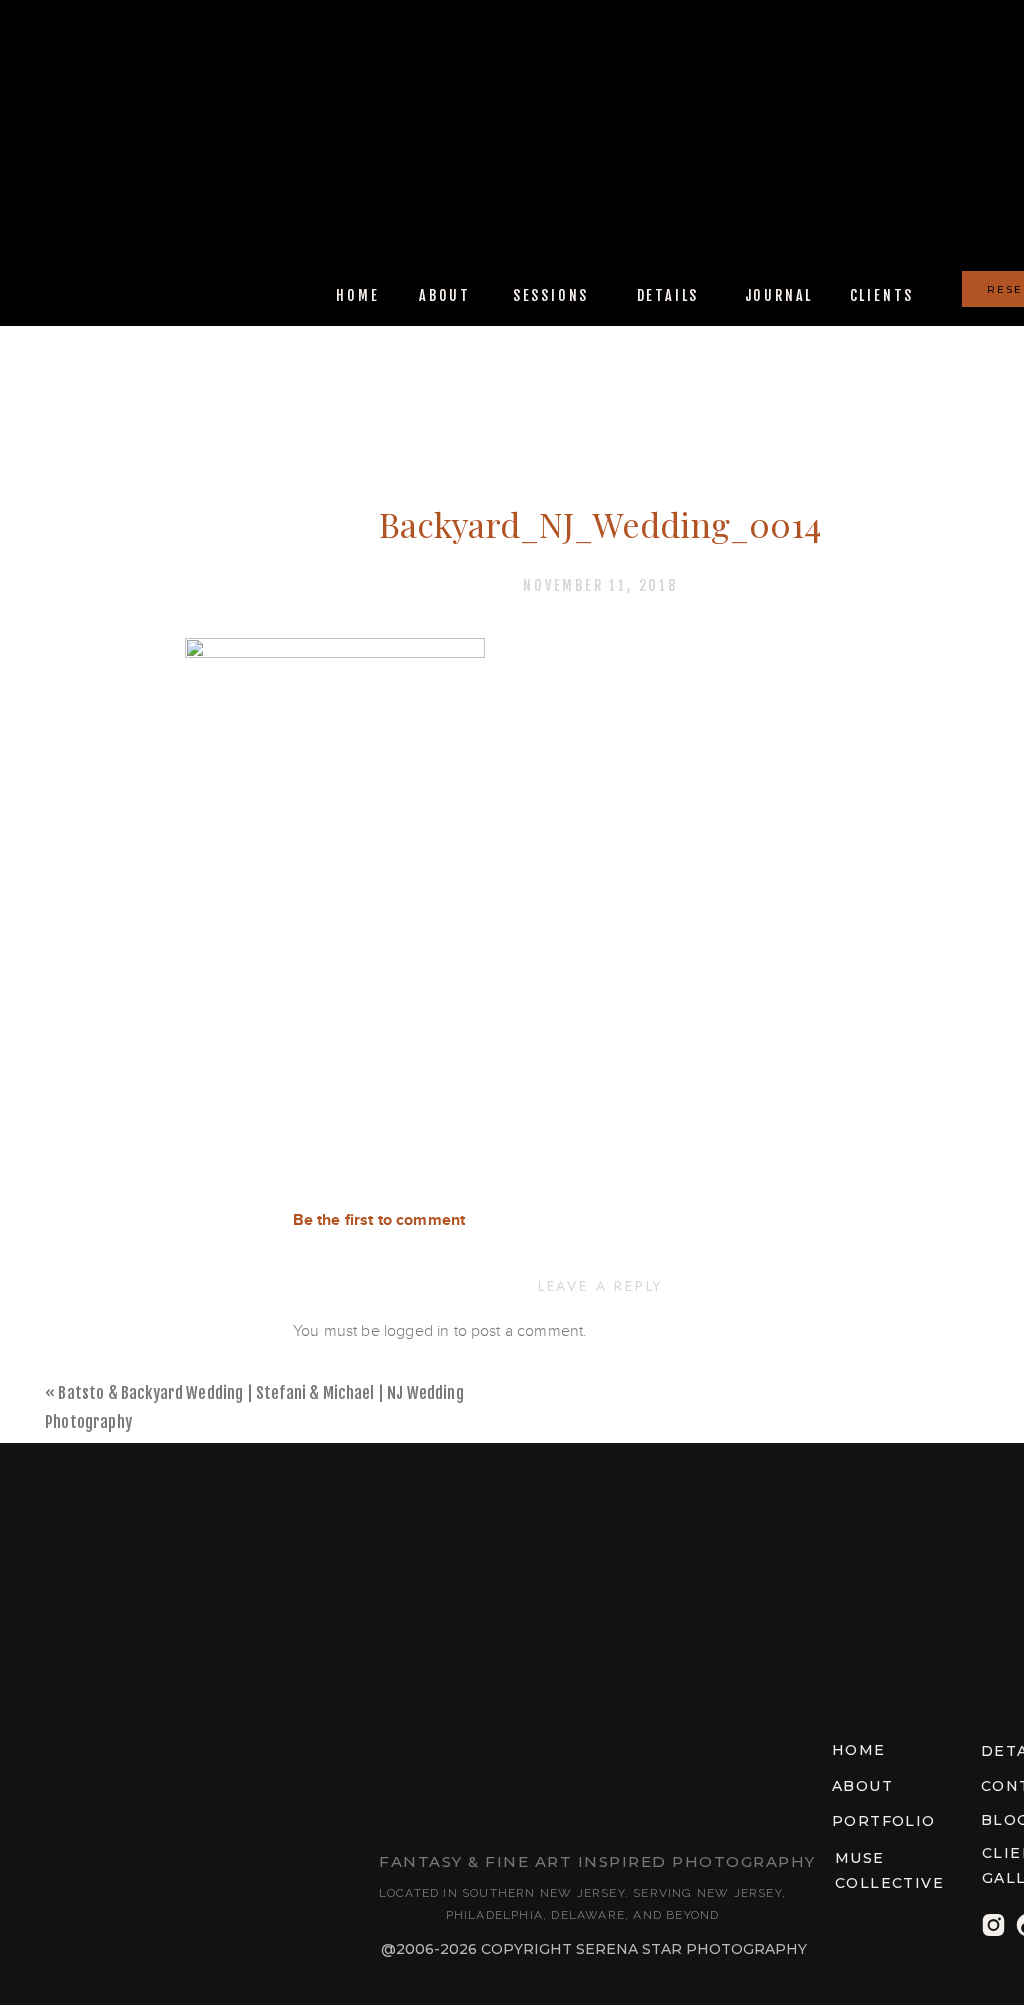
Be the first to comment (379, 1220)
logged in (416, 1331)
